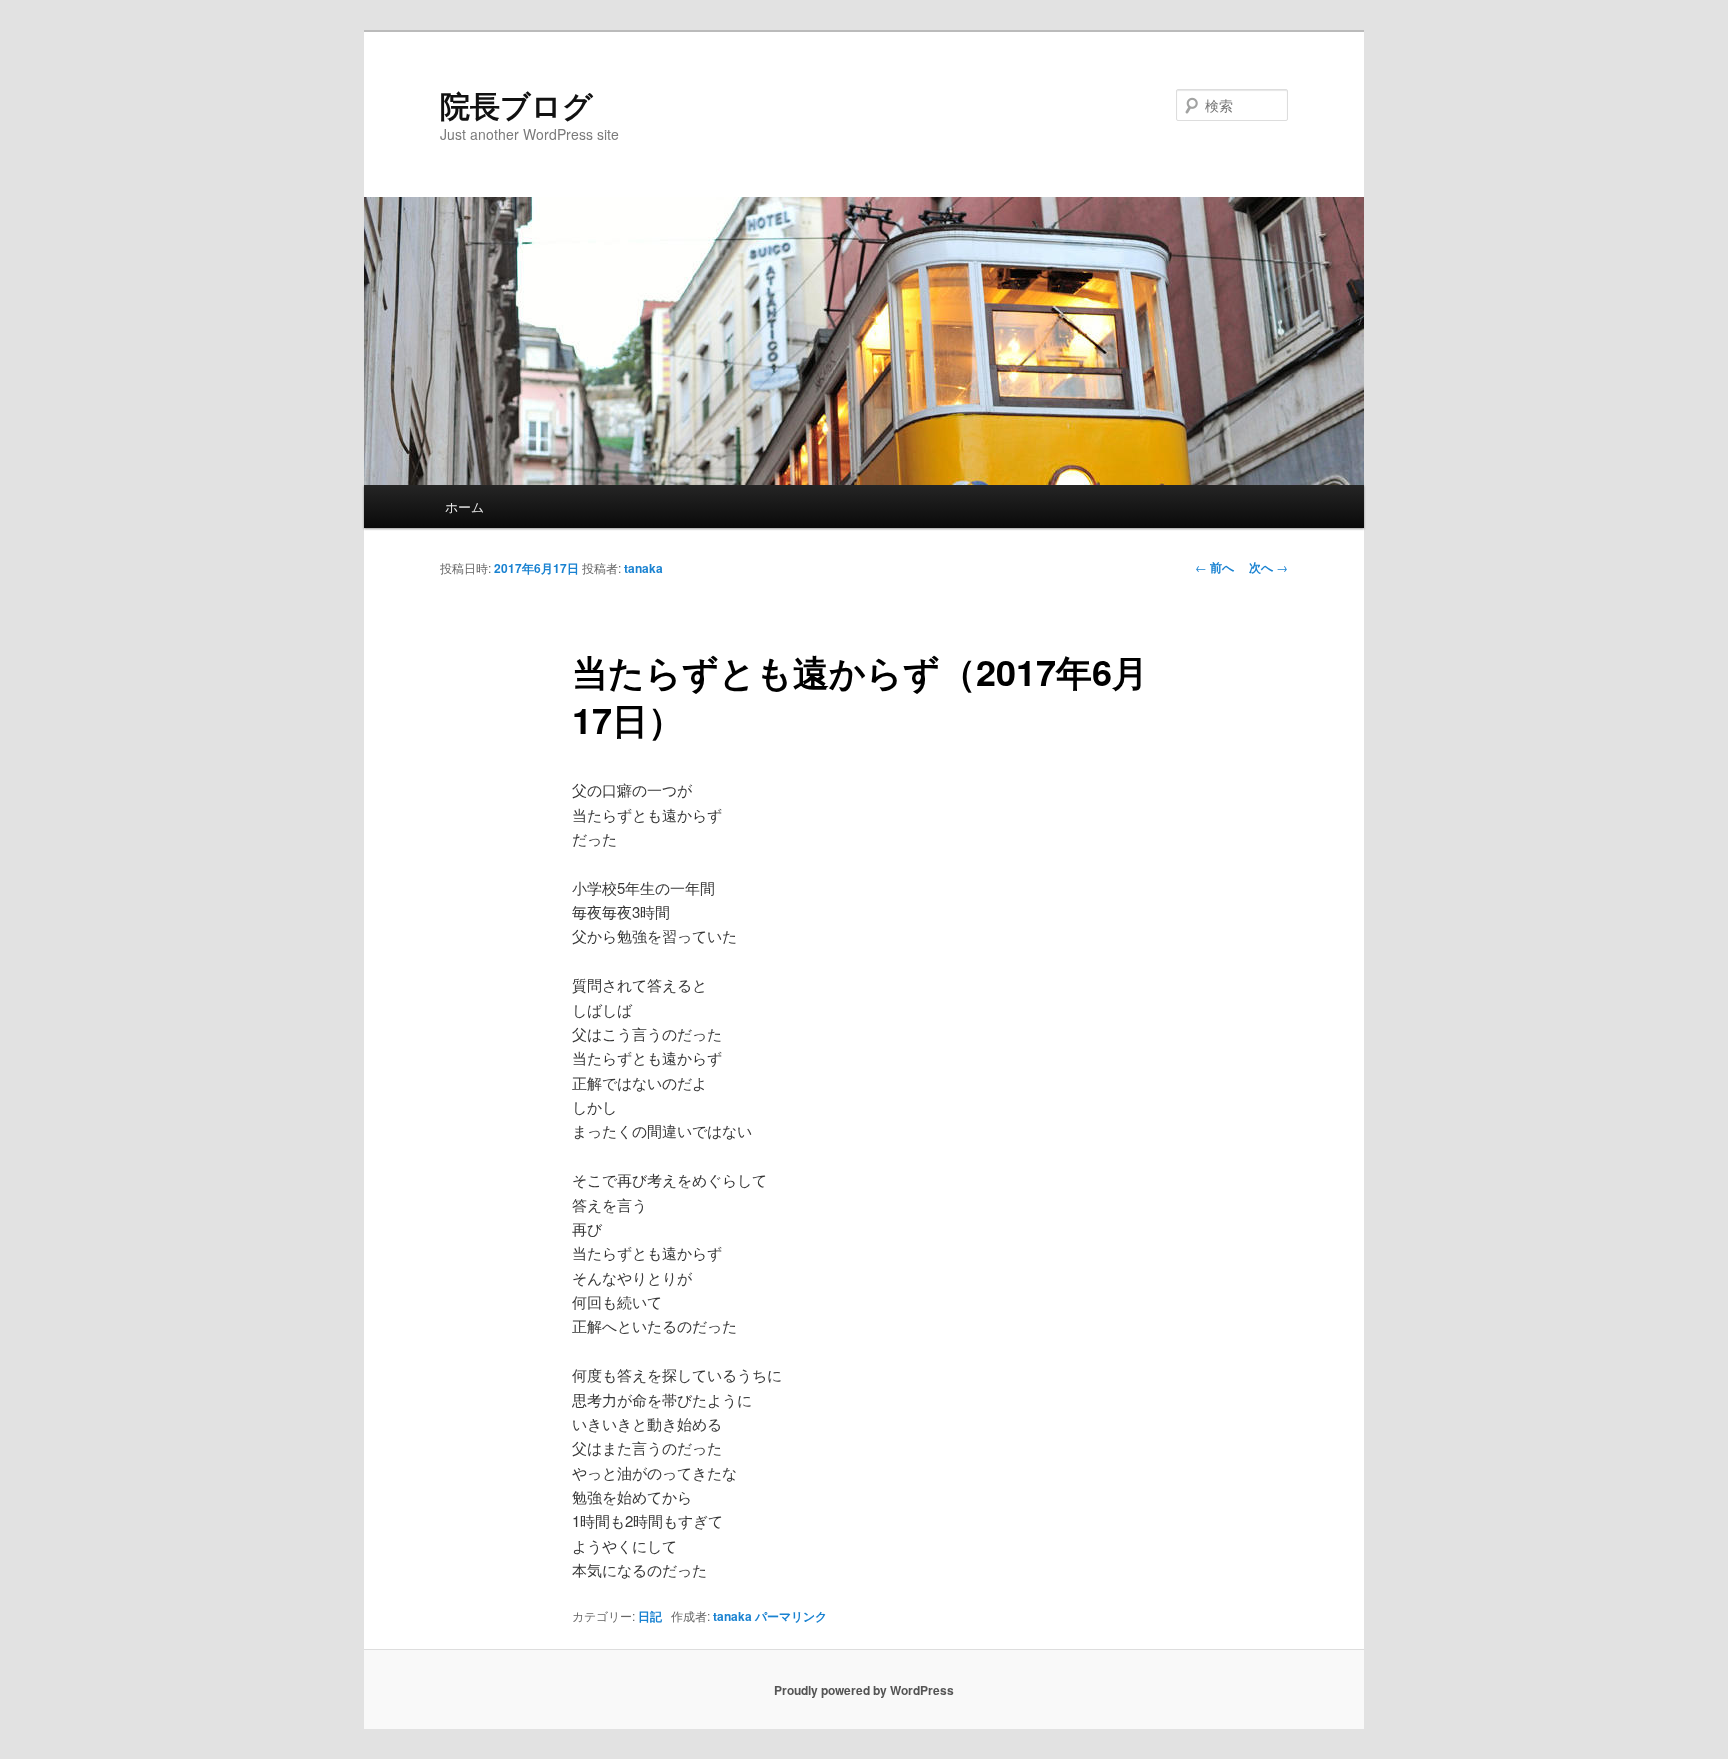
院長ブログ (516, 104)
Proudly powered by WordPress (864, 1690)
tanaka (643, 568)
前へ (1214, 567)
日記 (650, 1616)
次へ (1268, 567)
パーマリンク (791, 1616)
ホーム (464, 506)
